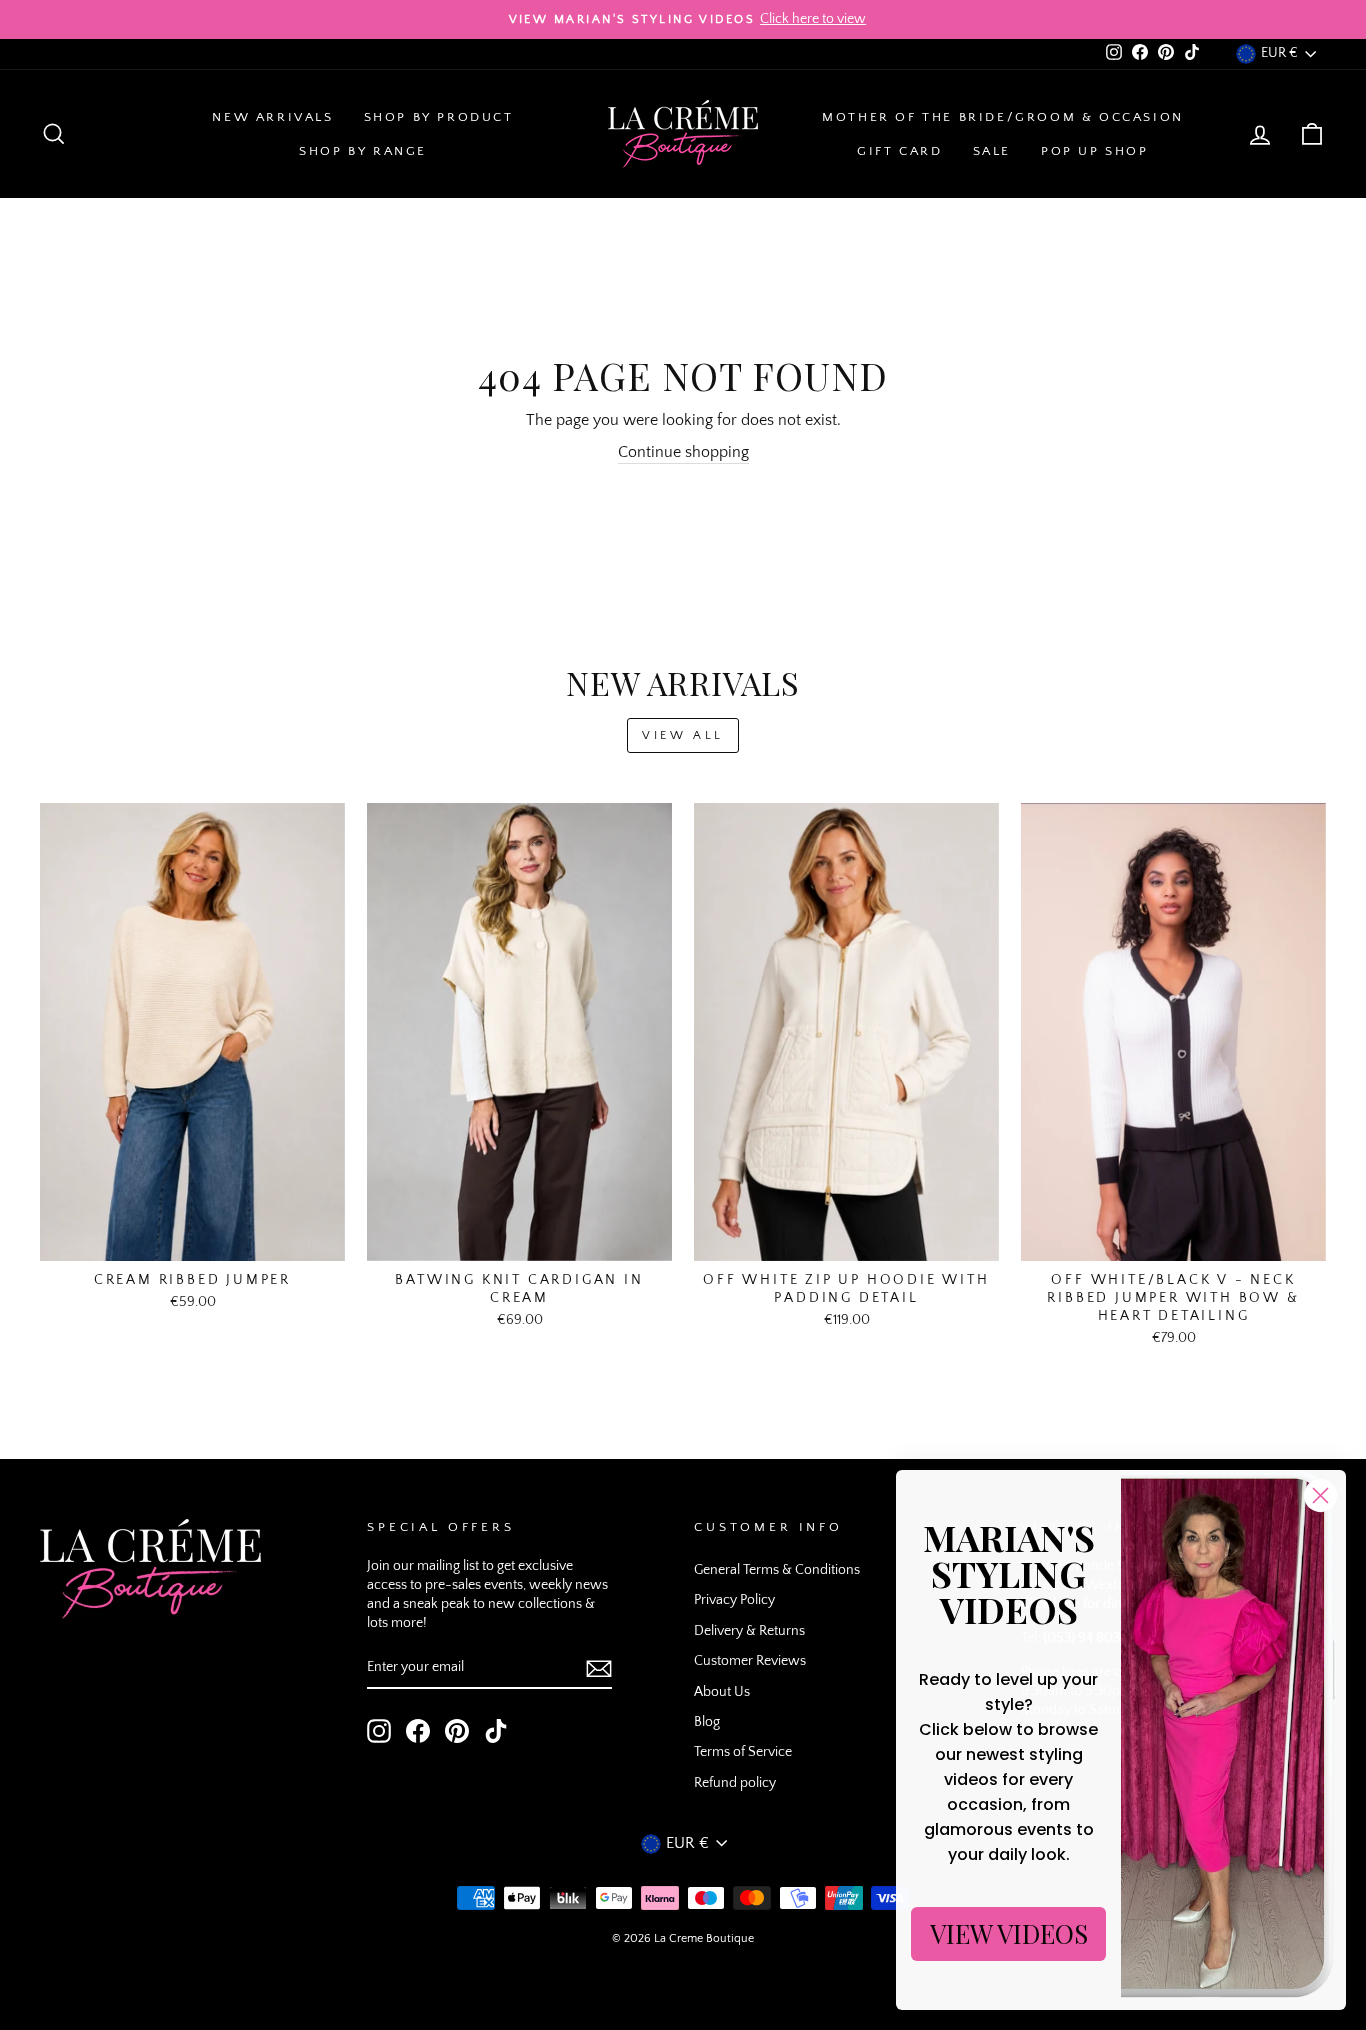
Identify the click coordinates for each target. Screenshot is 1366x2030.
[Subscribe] (599, 1668)
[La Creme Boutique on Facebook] (418, 1731)
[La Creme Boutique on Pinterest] (457, 1731)
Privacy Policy (734, 1600)
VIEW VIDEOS (1009, 1933)
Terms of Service (743, 1752)
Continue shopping (683, 452)
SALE (992, 151)
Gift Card (899, 151)
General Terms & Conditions (777, 1570)
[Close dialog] (1320, 1495)
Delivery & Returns (749, 1631)
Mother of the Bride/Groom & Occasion (1003, 117)
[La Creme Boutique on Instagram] (379, 1731)
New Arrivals (272, 117)
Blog (707, 1722)
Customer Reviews (750, 1661)
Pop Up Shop (1095, 151)
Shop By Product (439, 117)
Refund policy (735, 1783)
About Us (722, 1692)
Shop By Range (363, 151)
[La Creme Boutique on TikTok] (496, 1731)
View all (683, 735)
